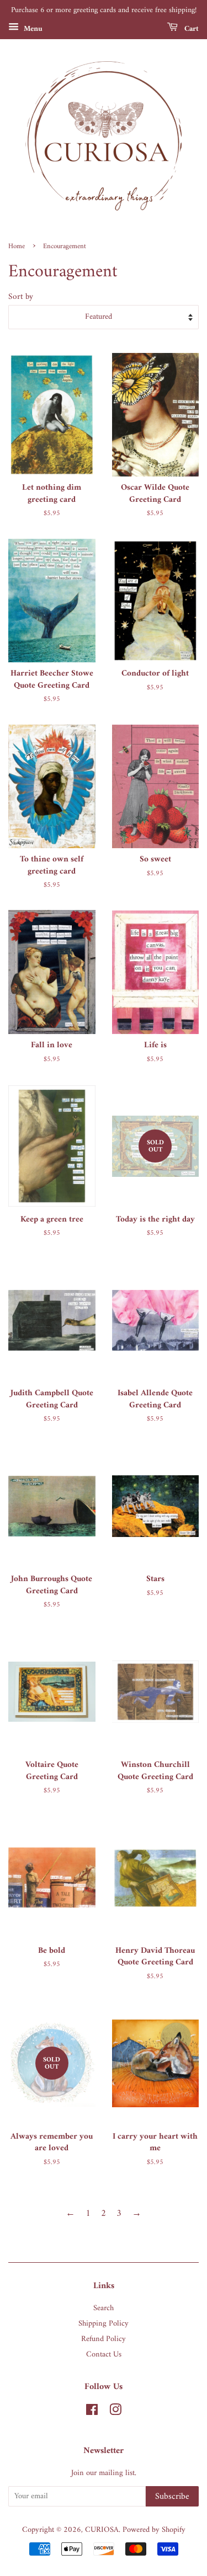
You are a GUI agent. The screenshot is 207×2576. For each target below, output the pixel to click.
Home (17, 247)
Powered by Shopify (154, 2530)
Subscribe (172, 2497)
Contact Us (104, 2355)
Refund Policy (104, 2339)
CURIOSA (102, 2530)
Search (104, 2308)
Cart (190, 28)
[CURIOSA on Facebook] (92, 2412)
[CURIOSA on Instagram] (115, 2412)
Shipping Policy (104, 2324)
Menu (32, 28)
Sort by (21, 297)
